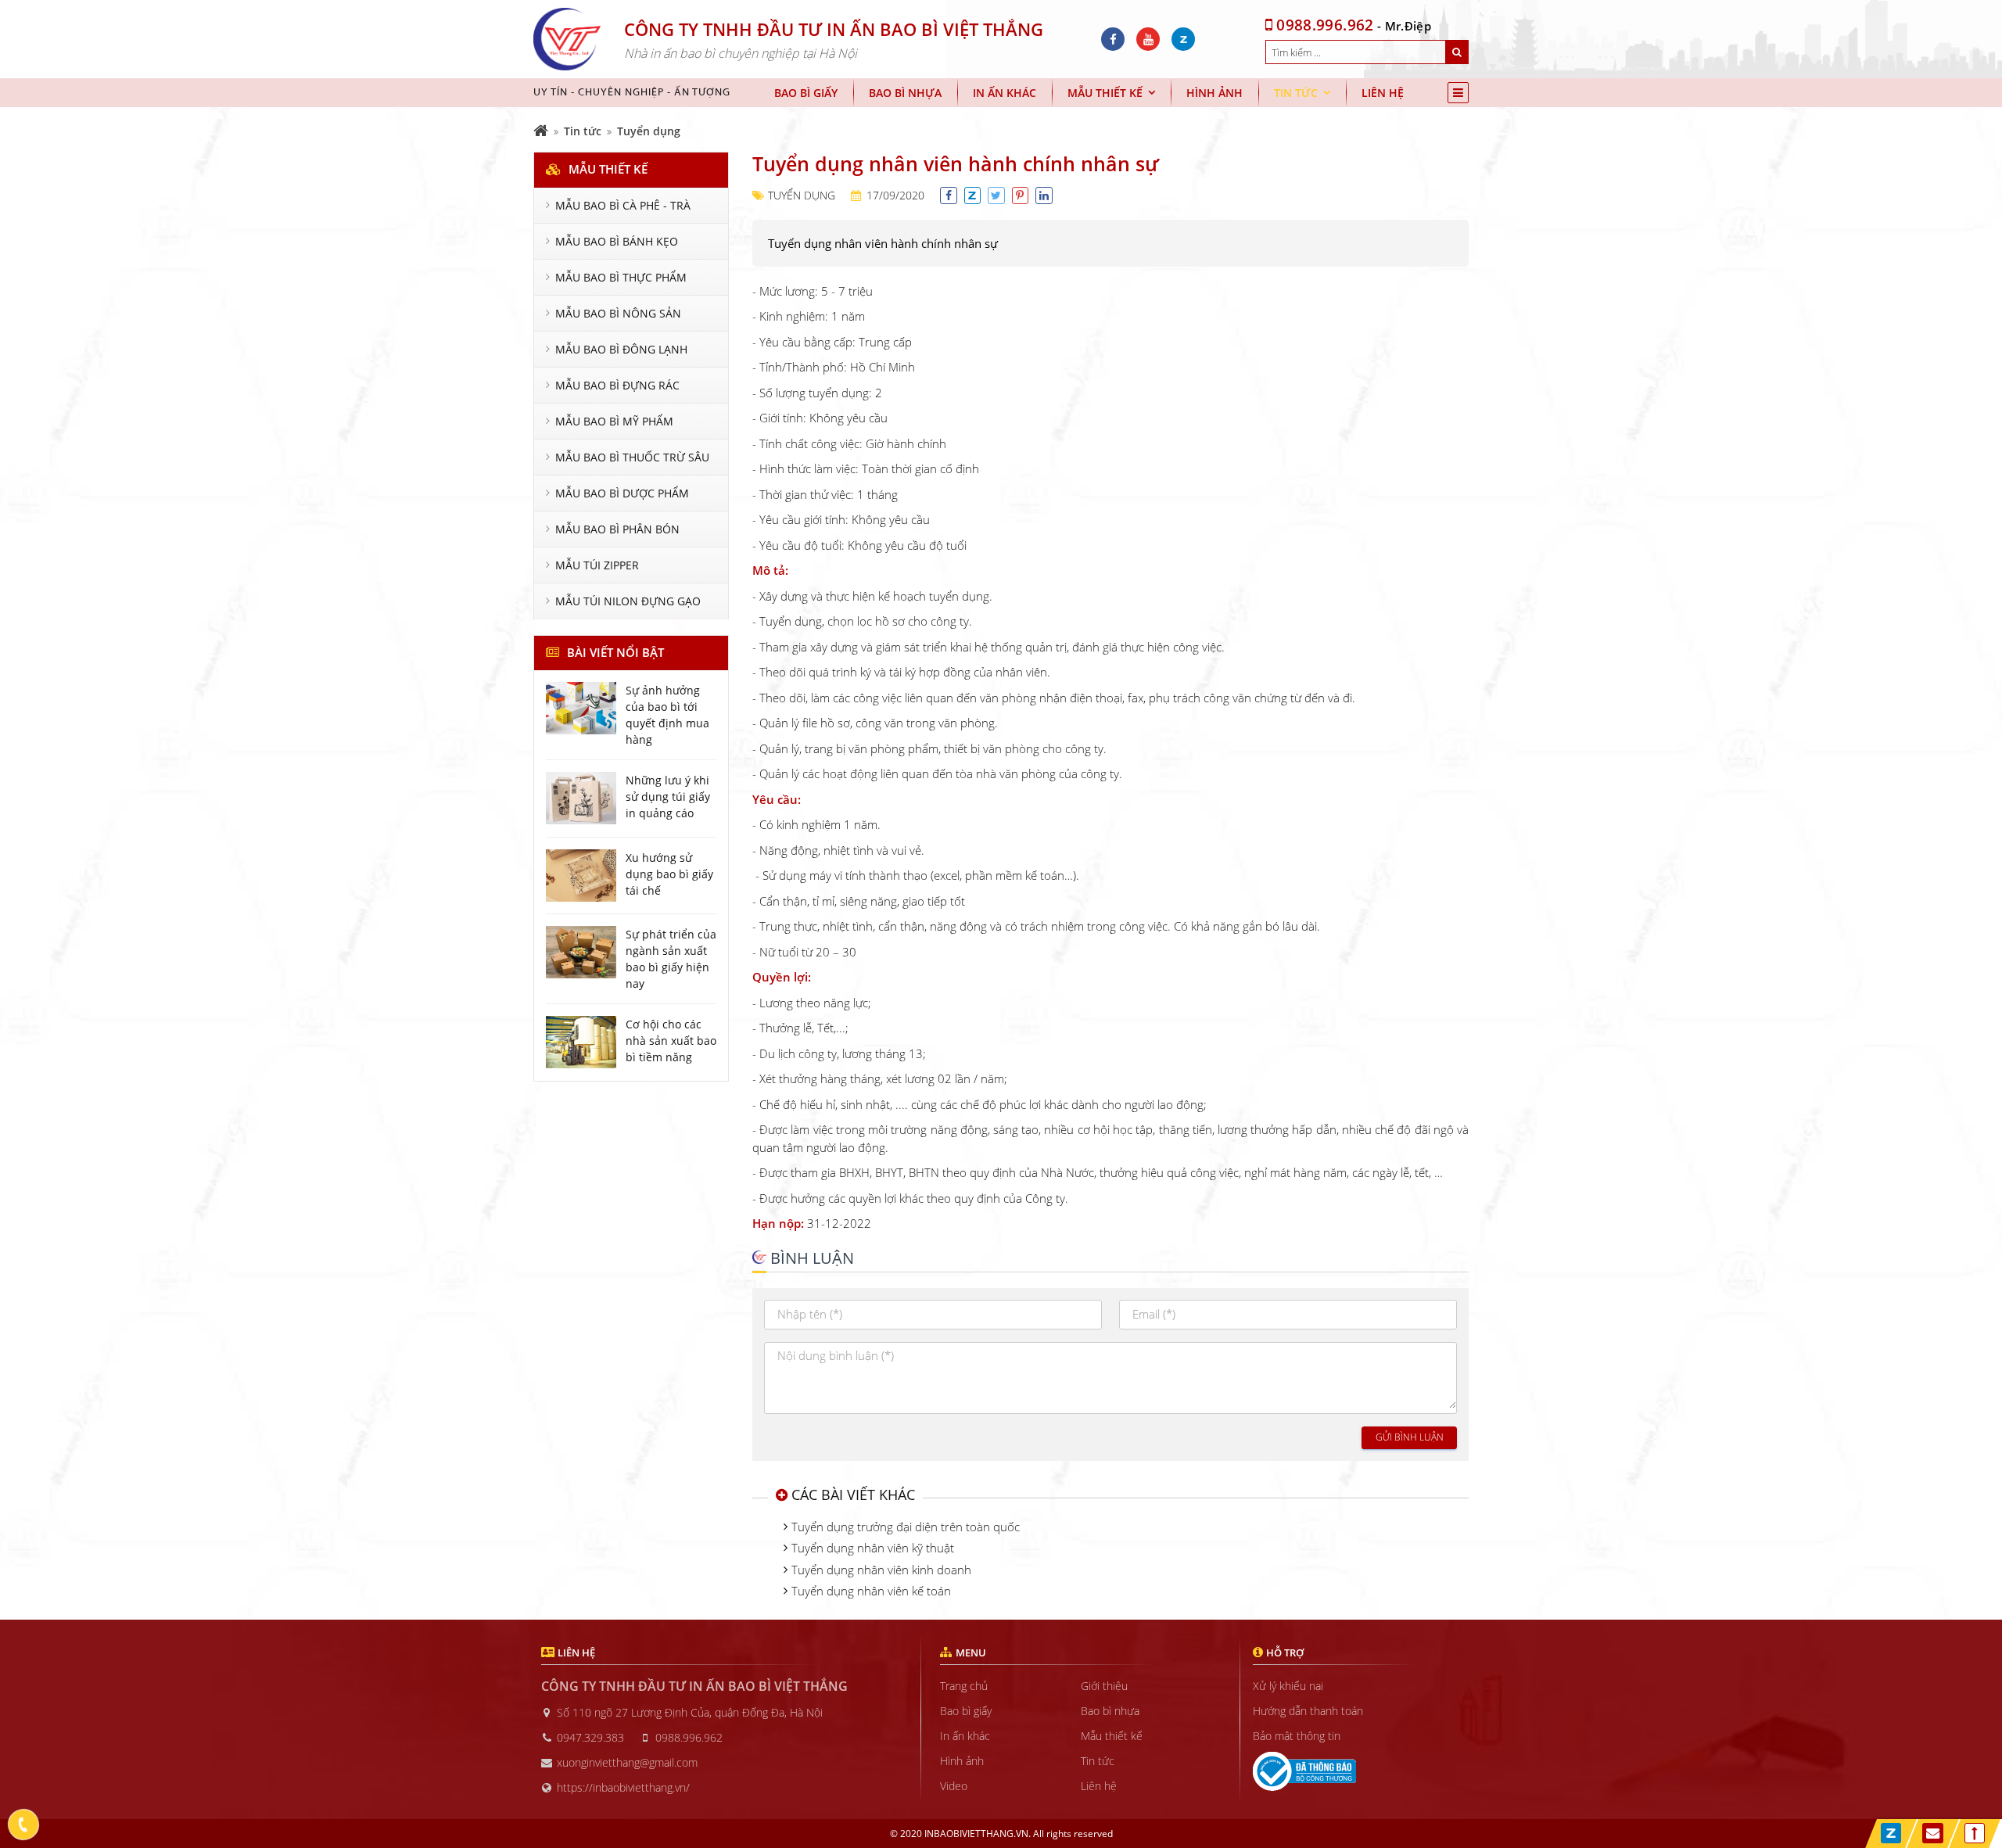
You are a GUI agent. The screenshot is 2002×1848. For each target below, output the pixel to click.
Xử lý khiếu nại (1288, 1686)
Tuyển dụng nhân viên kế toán (871, 1591)
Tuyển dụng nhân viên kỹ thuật (873, 1548)
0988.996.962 (1325, 25)
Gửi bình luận (1410, 1437)
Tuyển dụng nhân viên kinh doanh (881, 1570)
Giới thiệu (1104, 1686)
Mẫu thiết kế (1112, 1736)
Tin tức (583, 131)
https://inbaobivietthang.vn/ (623, 1787)
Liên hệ (1099, 1786)
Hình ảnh (962, 1761)
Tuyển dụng (649, 131)
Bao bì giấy (966, 1711)
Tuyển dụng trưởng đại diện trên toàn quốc (906, 1527)
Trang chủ (964, 1686)
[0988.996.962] (24, 1825)
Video (954, 1786)
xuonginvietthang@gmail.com (627, 1762)
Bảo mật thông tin (1297, 1736)
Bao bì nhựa (1110, 1711)
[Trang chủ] (541, 132)
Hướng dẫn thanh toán (1308, 1711)
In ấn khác (965, 1736)
